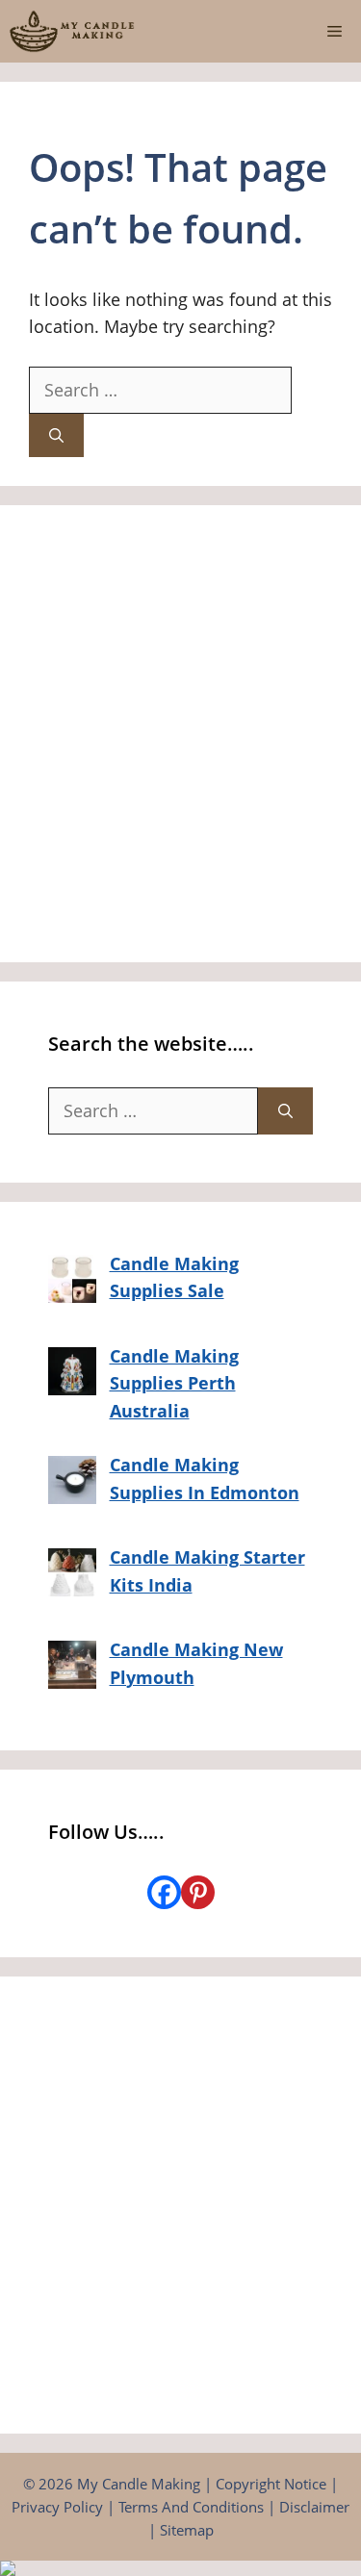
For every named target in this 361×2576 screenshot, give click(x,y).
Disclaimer (314, 2507)
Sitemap (187, 2530)
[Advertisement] (180, 734)
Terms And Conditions (191, 2507)
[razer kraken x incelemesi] (180, 2568)
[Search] (56, 435)
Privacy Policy (57, 2507)
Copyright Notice (271, 2484)
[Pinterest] (198, 1892)
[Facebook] (164, 1892)
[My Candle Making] (72, 31)
